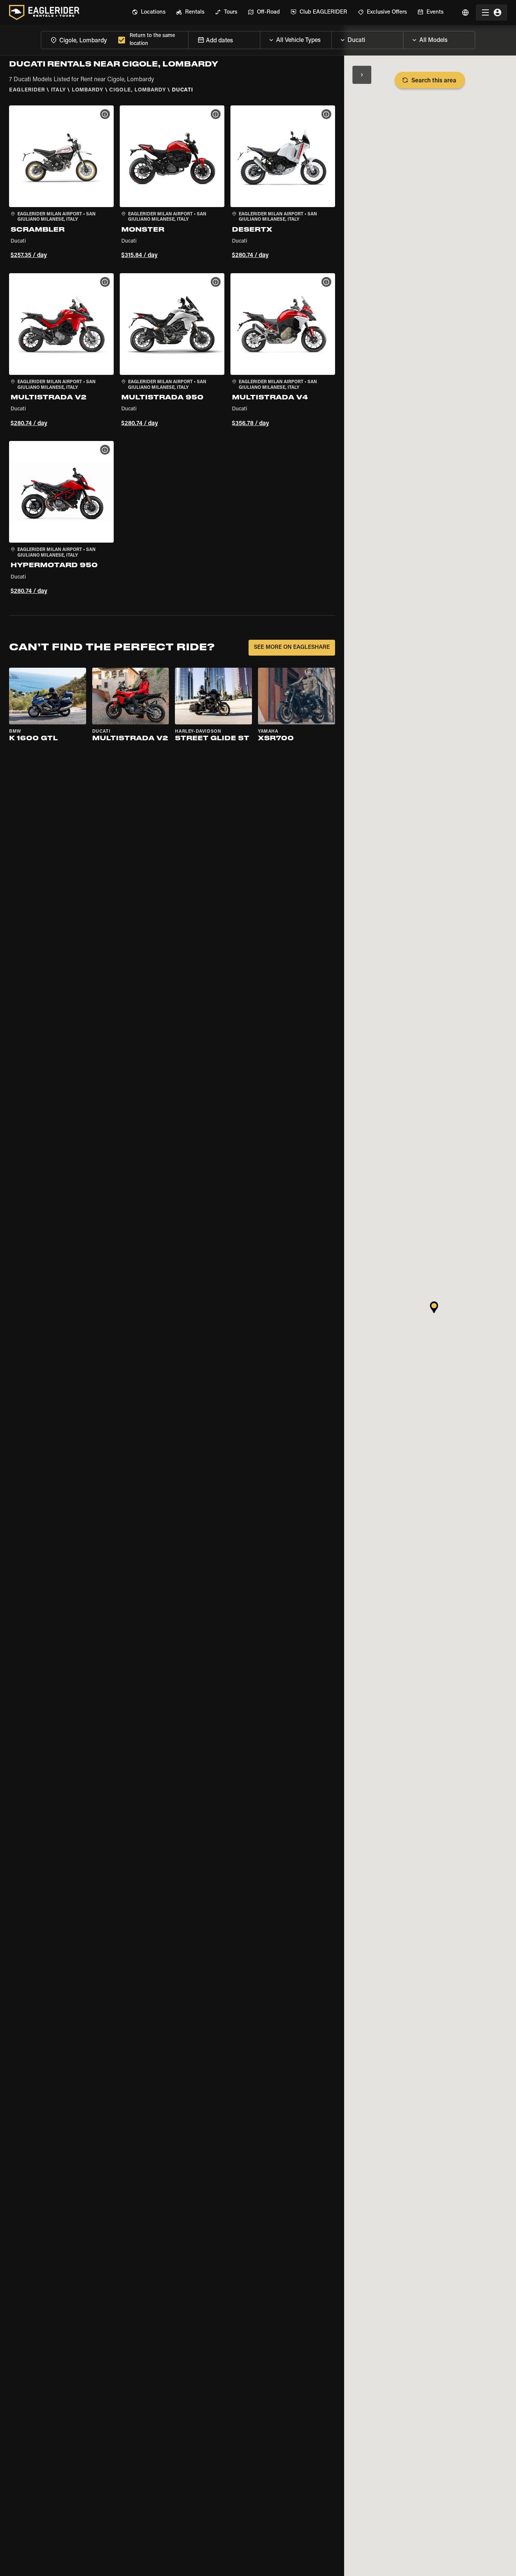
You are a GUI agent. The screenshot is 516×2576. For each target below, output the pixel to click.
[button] (61, 183)
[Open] (331, 38)
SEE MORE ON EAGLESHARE (292, 647)
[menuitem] (149, 12)
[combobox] (78, 40)
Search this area (434, 81)
